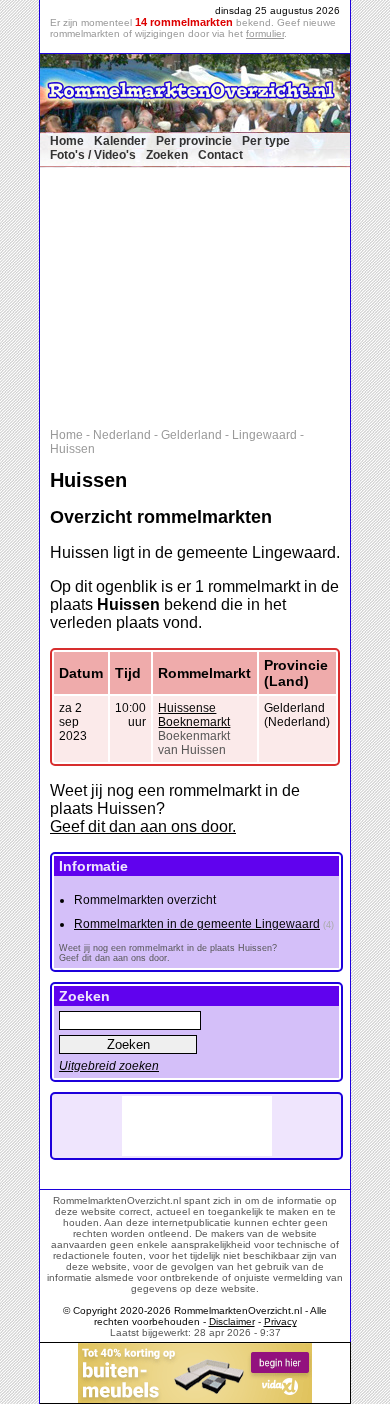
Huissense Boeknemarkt (194, 715)
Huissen (72, 449)
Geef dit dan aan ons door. (143, 826)
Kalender (120, 141)
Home (67, 141)
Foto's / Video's (93, 155)
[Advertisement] (205, 293)
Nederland (122, 435)
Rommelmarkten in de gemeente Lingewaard (197, 924)
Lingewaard (264, 435)
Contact (220, 155)
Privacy (280, 1321)
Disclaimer (232, 1321)
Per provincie (194, 141)
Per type (266, 141)
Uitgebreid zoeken (109, 1066)
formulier (265, 33)
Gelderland (191, 435)
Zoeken (167, 155)
